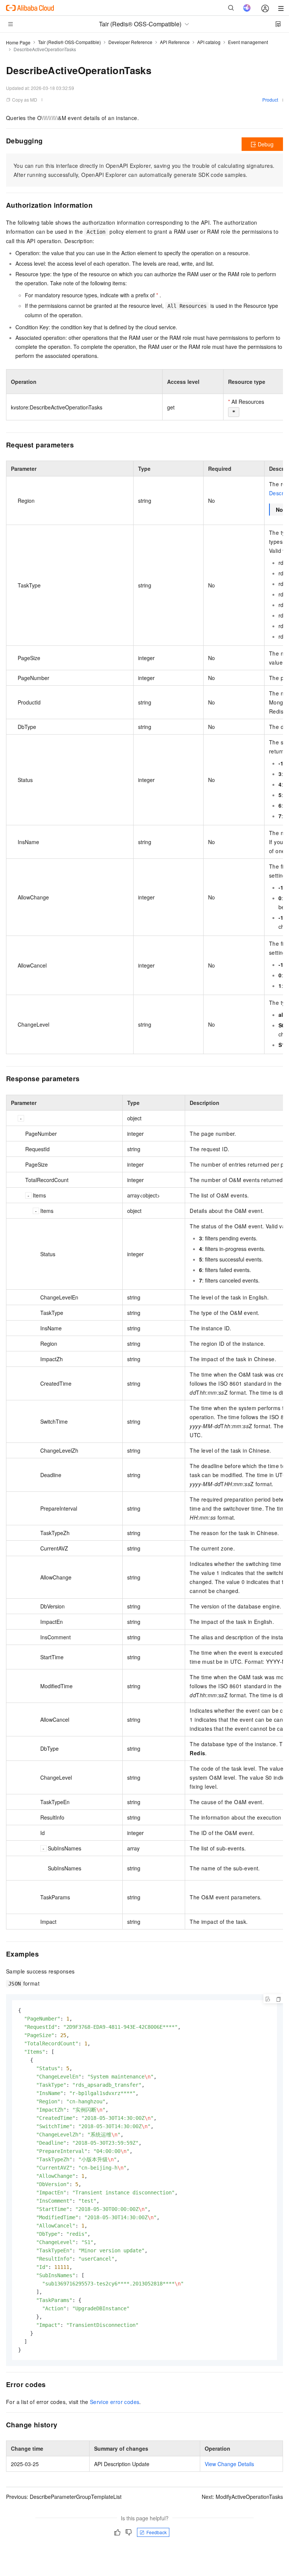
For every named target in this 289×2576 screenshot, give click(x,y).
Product (270, 100)
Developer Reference (130, 42)
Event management (248, 42)
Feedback (157, 2532)
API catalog (209, 42)
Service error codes (115, 2402)
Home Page (18, 42)
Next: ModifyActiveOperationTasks (242, 2497)
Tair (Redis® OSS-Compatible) (69, 42)
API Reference (175, 42)
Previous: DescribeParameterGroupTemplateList (64, 2497)
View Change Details (229, 2464)
